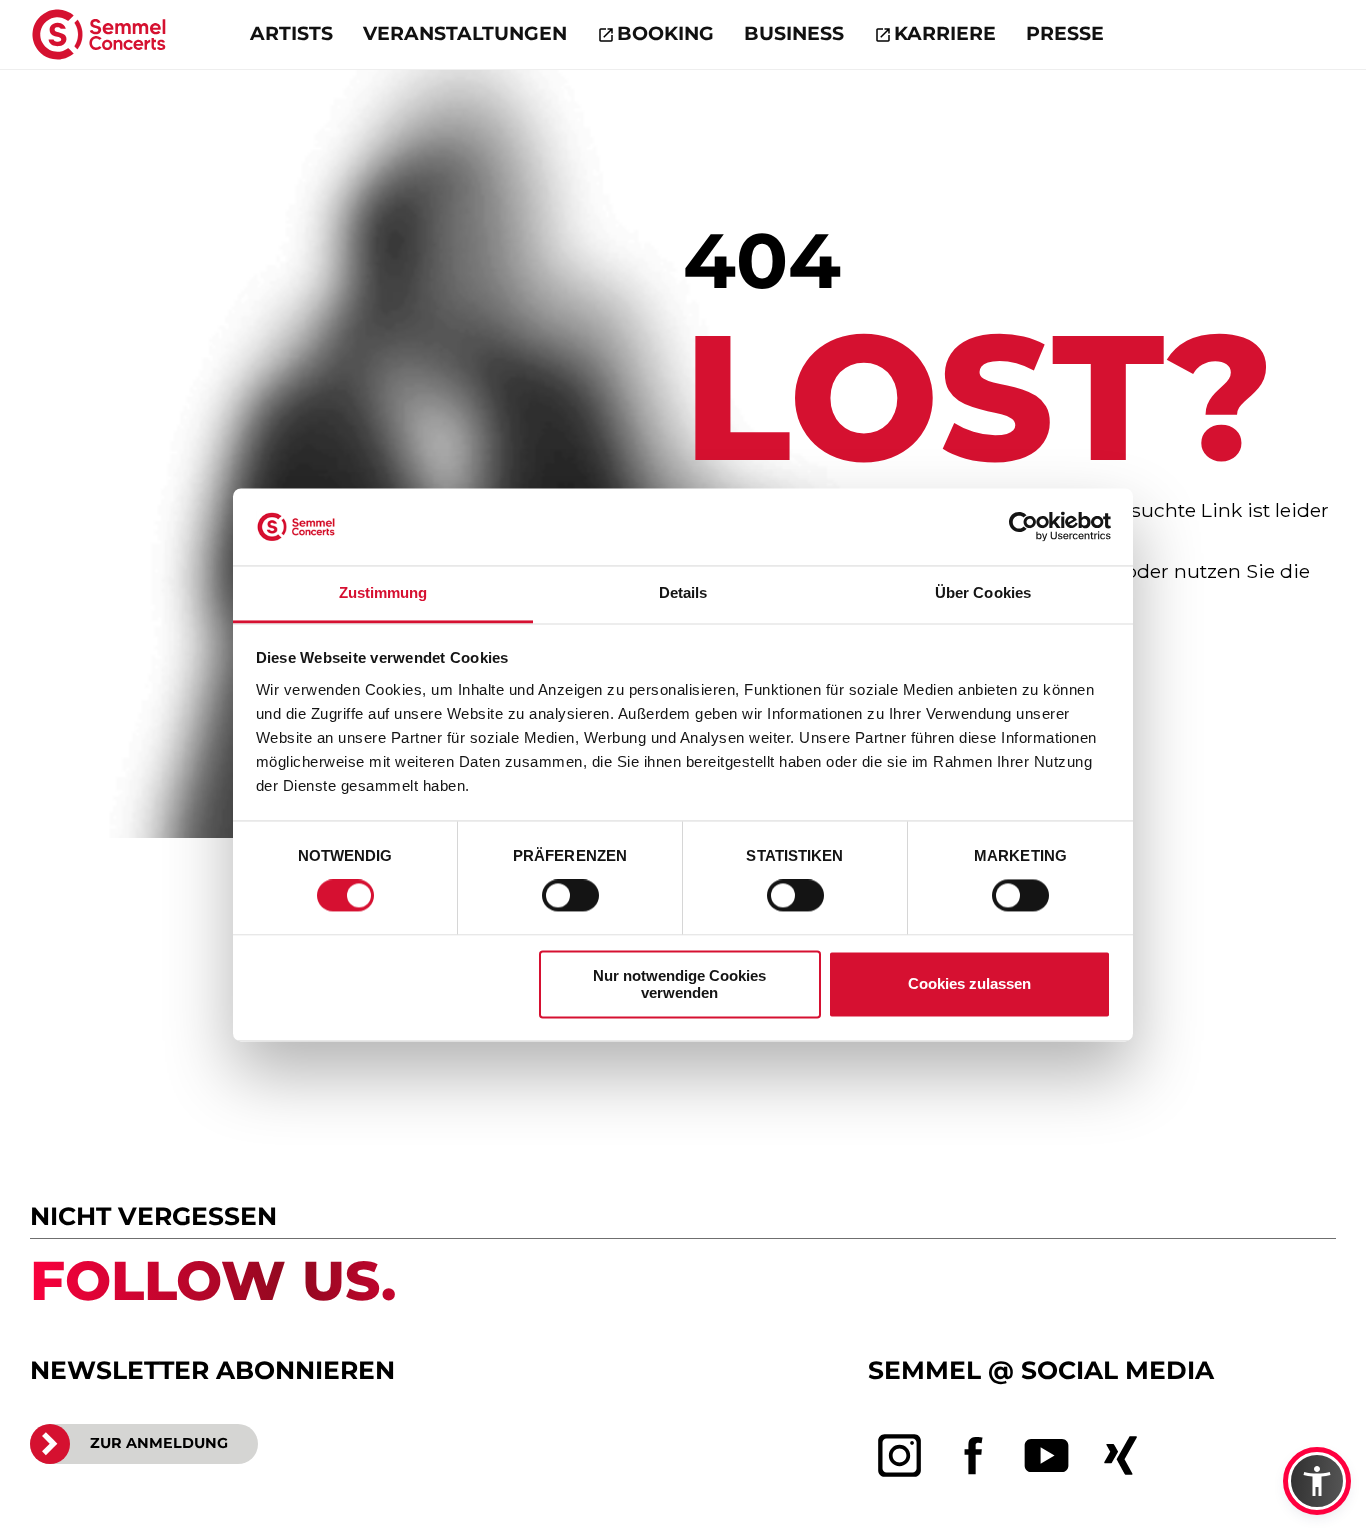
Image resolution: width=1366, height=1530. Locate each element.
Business (794, 33)
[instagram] (900, 1456)
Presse (1065, 33)
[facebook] (974, 1456)
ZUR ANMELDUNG (159, 1443)
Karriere (945, 33)
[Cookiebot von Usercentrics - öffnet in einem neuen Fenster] (1023, 527)
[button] (1317, 1481)
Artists (291, 33)
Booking (665, 33)
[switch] (570, 896)
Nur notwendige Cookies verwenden (679, 984)
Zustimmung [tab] (383, 592)
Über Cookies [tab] (983, 592)
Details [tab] (683, 592)
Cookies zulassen (969, 984)
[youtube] (1047, 1456)
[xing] (1121, 1456)
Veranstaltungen (465, 33)
